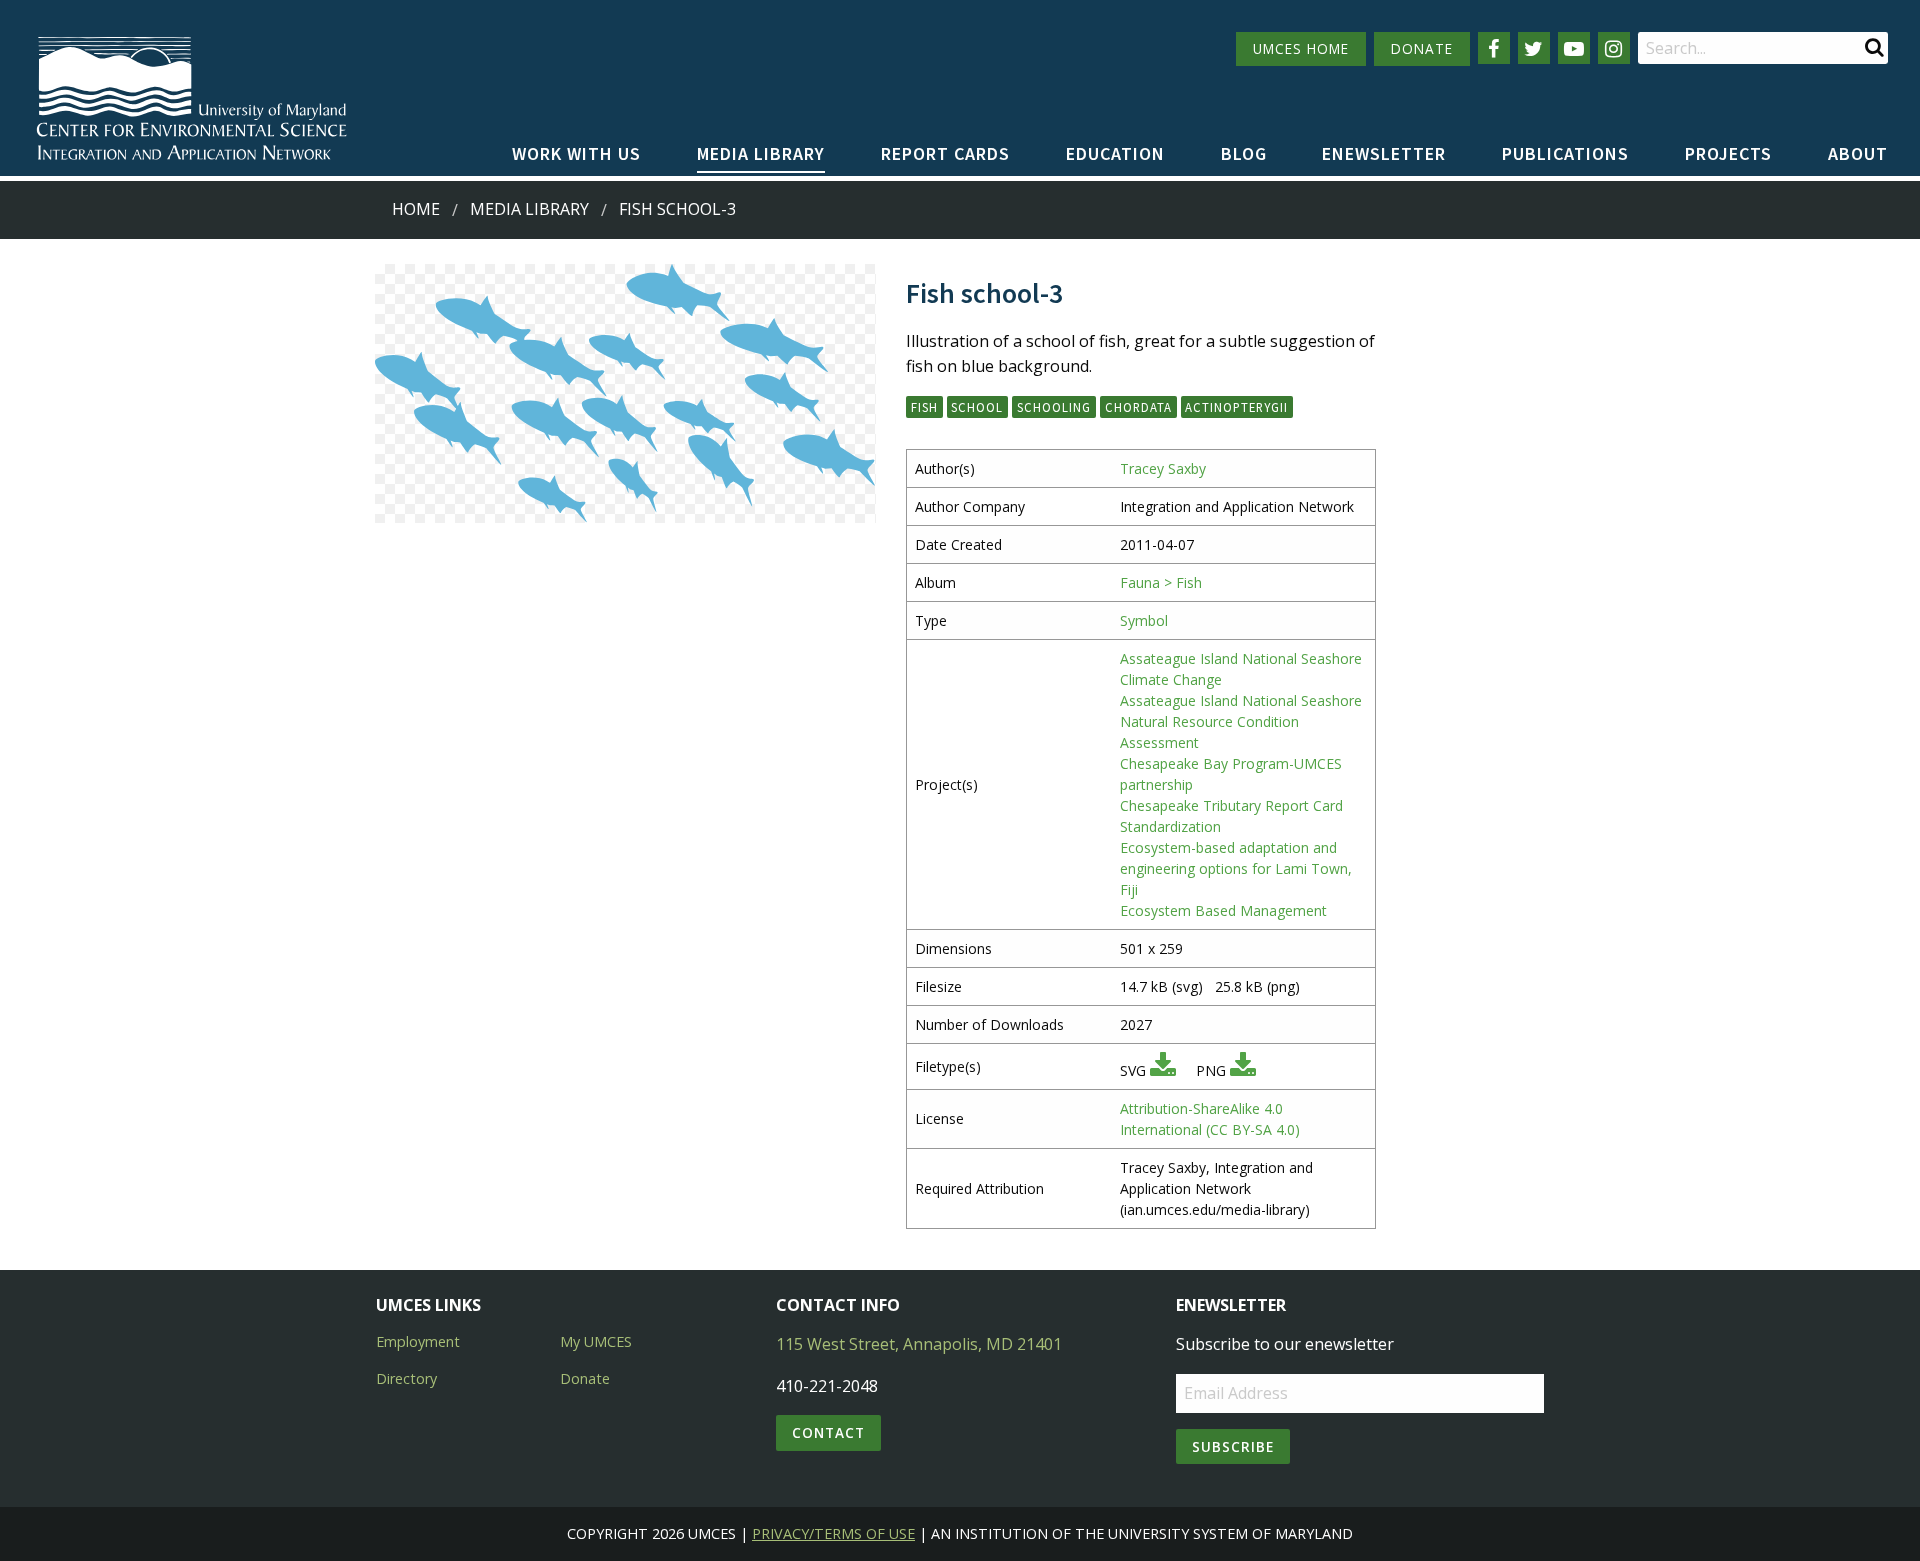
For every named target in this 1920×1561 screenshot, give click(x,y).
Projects (1728, 153)
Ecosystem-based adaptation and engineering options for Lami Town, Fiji (1236, 868)
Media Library (761, 153)
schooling (1054, 407)
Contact (828, 1432)
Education (1115, 153)
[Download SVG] (1163, 1070)
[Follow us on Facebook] (1494, 48)
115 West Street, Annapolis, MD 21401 (919, 1344)
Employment (418, 1341)
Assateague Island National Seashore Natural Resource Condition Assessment (1241, 721)
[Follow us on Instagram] (1614, 48)
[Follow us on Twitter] (1534, 48)
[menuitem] (576, 155)
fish (924, 407)
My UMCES (596, 1341)
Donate (585, 1378)
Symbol (1144, 620)
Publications (1565, 153)
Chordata (1138, 407)
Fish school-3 (677, 209)
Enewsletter (1384, 153)
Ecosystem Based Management (1223, 910)
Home (416, 209)
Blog (1244, 153)
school (977, 407)
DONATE (1422, 48)
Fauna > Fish (1161, 582)
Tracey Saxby (1163, 468)
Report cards (945, 153)
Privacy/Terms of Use (833, 1533)
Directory (406, 1378)
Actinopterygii (1236, 407)
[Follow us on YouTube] (1574, 48)
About (1858, 153)
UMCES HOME (1301, 48)
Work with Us (576, 153)
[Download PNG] (1243, 1070)
